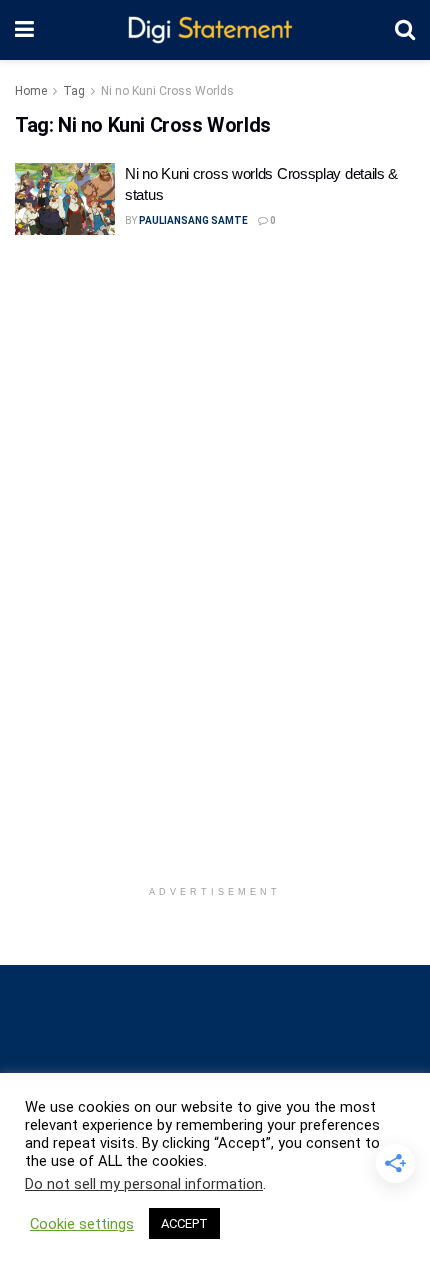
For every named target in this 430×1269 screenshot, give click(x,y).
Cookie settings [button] (82, 1224)
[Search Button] (405, 30)
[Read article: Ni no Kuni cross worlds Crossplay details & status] (65, 199)
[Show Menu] (24, 30)
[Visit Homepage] (214, 30)
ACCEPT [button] (184, 1223)
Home (31, 91)
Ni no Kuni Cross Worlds (167, 91)
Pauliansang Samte (193, 220)
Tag (74, 91)
